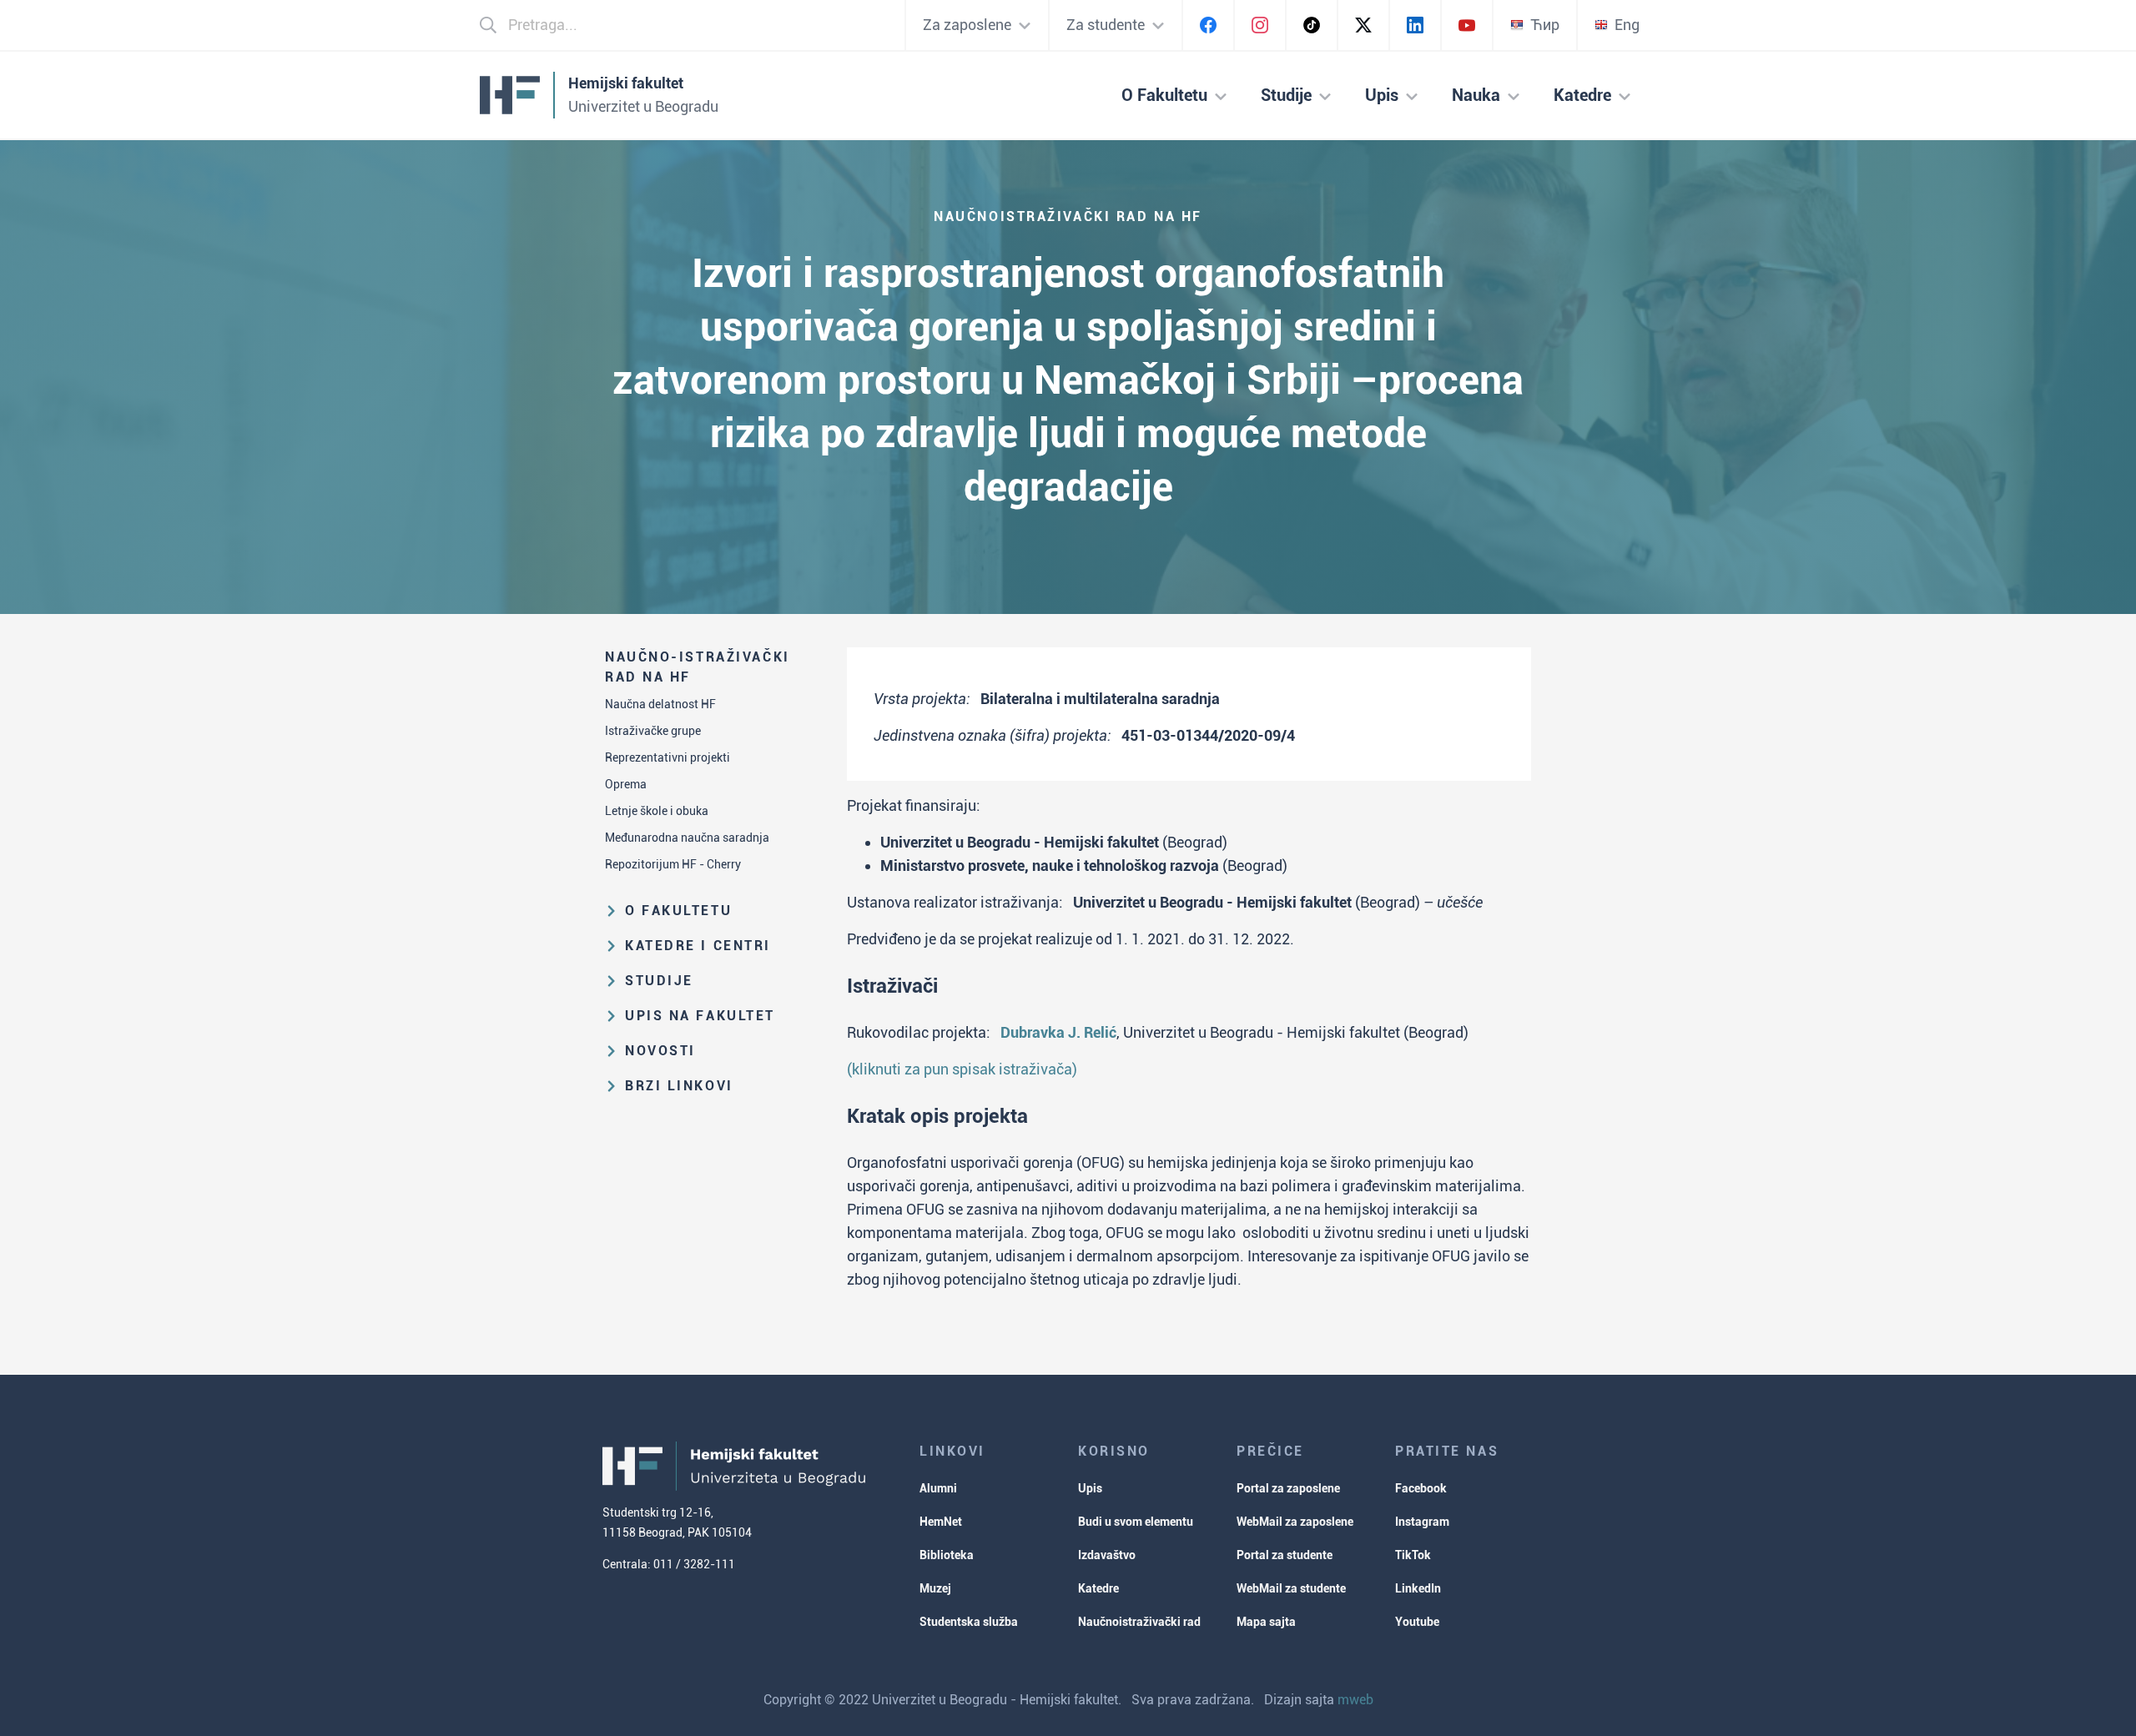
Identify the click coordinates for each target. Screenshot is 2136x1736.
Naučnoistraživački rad (1139, 1622)
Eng (1627, 25)
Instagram (1422, 1522)
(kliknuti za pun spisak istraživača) (962, 1069)
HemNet (941, 1522)
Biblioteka (947, 1555)
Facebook (1421, 1488)
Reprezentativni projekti (667, 757)
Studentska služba (969, 1622)
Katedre (1098, 1588)
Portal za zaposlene (1288, 1488)
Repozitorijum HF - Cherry (673, 864)
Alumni (938, 1488)
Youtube (1417, 1622)
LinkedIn (1418, 1588)
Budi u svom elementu (1136, 1522)
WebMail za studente (1291, 1588)
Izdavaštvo (1107, 1555)
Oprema (626, 784)
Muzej (935, 1588)
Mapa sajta (1266, 1622)
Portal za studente (1285, 1555)
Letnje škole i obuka (657, 811)
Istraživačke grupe (653, 731)
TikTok (1413, 1555)
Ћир (1545, 25)
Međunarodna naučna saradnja (687, 838)
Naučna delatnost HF (660, 704)
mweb (1355, 1700)
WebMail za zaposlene (1295, 1522)
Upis (1090, 1488)
